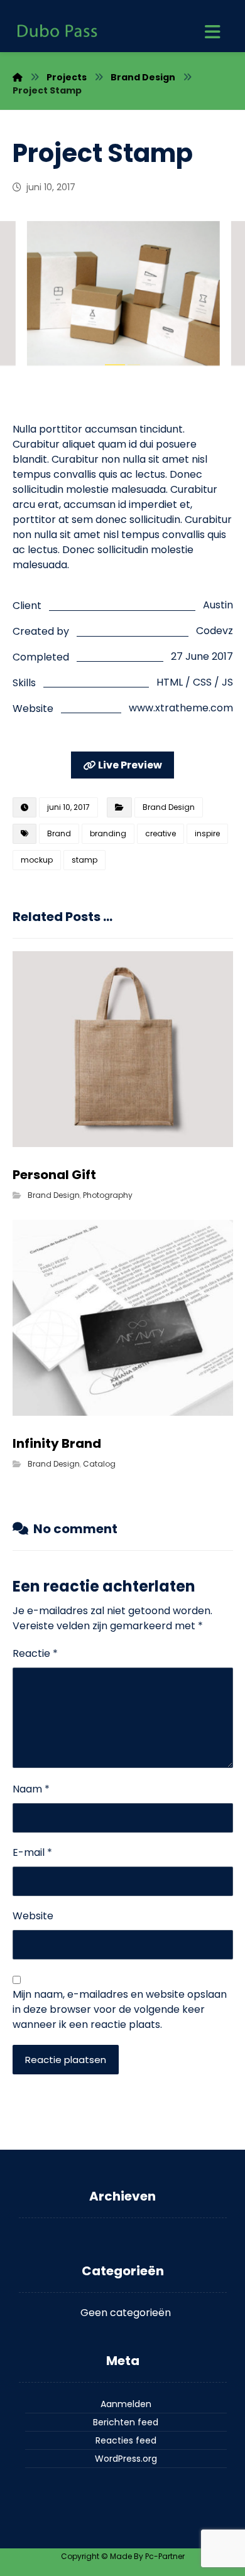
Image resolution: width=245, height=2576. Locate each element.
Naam (31, 1789)
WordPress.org (126, 2459)
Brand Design (169, 807)
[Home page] (18, 77)
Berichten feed (126, 2422)
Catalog (99, 1464)
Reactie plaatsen (66, 2060)
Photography (108, 1195)
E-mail (32, 1852)
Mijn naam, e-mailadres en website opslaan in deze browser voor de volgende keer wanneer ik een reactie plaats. (120, 2009)
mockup (37, 860)
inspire (207, 833)
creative (161, 833)
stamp (84, 860)
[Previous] (35, 296)
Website (33, 1916)
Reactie (35, 1653)
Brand (59, 833)
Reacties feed (126, 2440)
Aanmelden (126, 2404)
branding (108, 833)
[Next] (210, 296)
